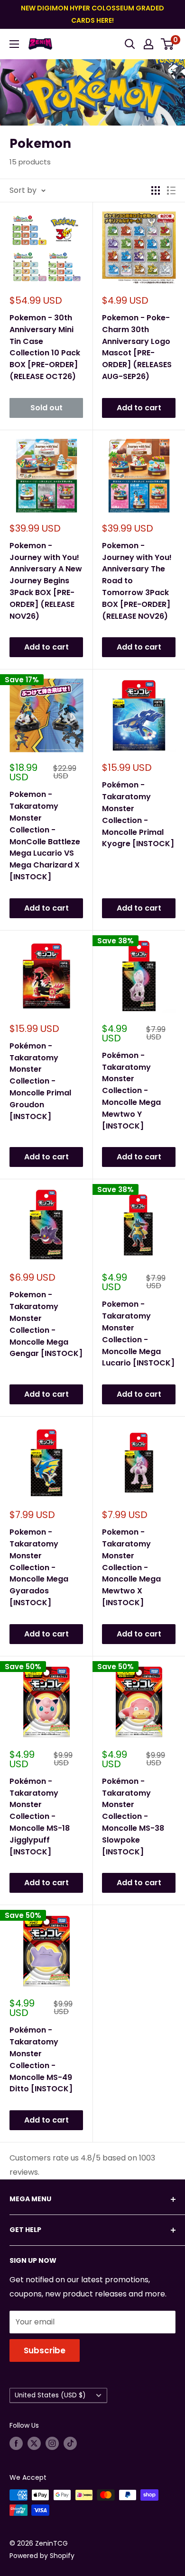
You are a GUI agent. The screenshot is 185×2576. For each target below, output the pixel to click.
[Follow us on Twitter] (34, 2443)
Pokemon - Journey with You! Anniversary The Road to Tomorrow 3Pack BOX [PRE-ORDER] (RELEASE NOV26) (137, 581)
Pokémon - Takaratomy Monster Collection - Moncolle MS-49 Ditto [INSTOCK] (41, 2059)
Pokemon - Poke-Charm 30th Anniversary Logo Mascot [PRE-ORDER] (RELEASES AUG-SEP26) (137, 347)
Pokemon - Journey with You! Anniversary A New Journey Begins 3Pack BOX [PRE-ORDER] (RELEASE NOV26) (46, 581)
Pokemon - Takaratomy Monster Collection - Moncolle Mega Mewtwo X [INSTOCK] (131, 1567)
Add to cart (139, 408)
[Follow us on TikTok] (70, 2443)
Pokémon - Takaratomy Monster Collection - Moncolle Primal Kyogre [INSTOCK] (138, 814)
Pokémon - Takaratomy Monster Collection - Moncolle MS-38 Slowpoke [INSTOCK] (133, 1817)
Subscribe (45, 2350)
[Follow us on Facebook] (16, 2443)
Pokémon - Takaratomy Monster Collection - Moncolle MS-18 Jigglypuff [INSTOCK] (40, 1817)
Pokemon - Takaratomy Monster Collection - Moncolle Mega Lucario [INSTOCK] (138, 1333)
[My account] (148, 44)
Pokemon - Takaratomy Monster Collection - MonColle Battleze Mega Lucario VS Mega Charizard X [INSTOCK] (45, 836)
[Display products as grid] (156, 190)
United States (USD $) (50, 2395)
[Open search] (130, 44)
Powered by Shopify (42, 2556)
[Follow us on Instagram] (52, 2443)
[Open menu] (14, 44)
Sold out (46, 408)
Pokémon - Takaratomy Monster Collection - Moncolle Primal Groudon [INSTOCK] (40, 1081)
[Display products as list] (171, 190)
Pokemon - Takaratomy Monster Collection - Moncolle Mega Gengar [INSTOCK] (46, 1324)
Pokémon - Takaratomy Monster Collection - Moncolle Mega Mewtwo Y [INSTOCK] (131, 1091)
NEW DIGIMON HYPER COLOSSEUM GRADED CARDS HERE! (92, 14)
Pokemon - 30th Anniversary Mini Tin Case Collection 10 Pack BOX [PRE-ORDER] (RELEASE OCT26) (45, 347)
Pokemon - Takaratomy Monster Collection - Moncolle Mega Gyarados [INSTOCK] (39, 1567)
